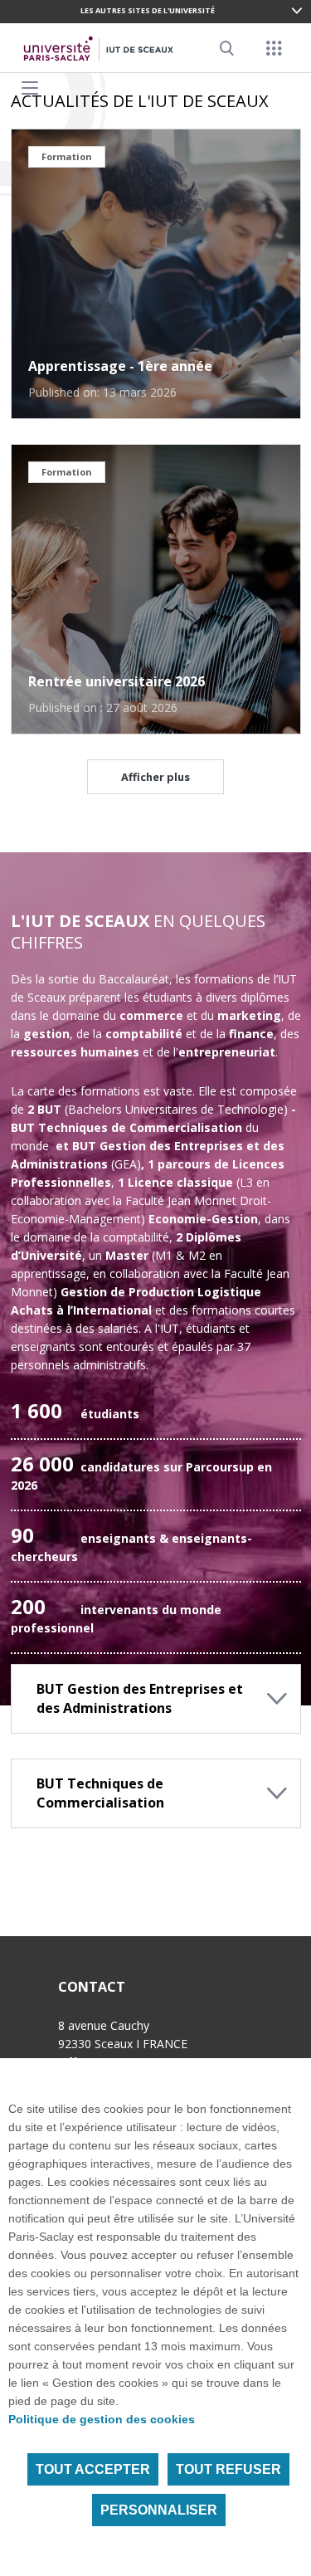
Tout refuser (228, 2469)
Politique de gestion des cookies (102, 2419)
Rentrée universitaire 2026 (117, 681)
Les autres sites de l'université (148, 10)
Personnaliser (159, 2510)
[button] (156, 1699)
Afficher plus (155, 777)
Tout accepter (93, 2469)
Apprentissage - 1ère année (120, 366)
